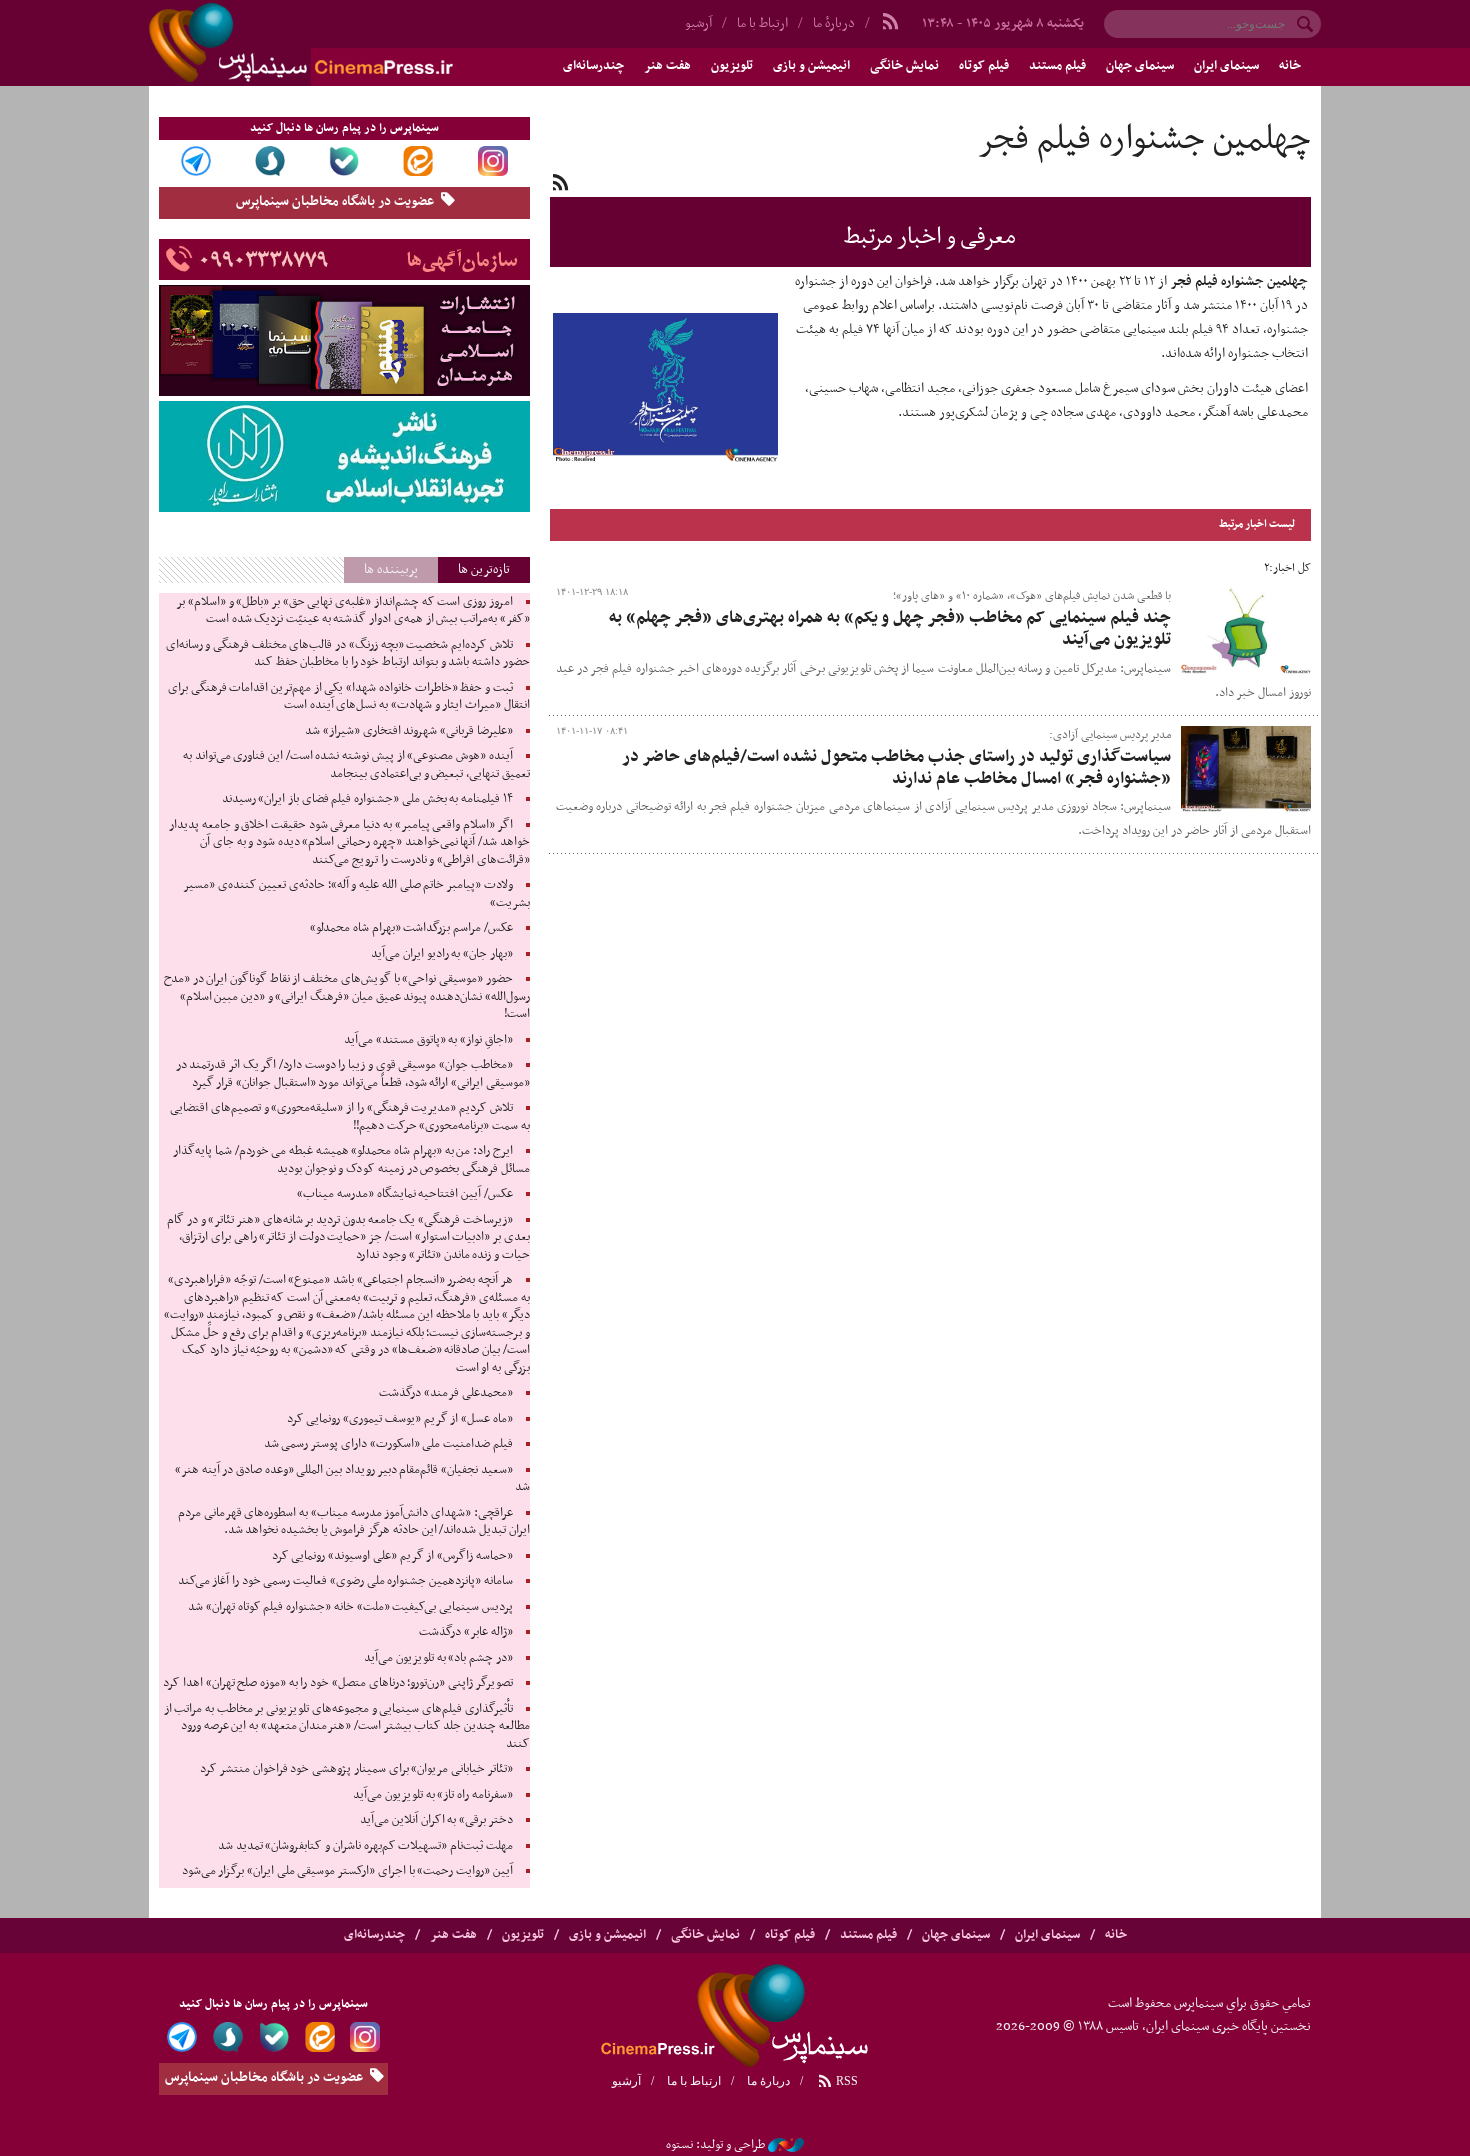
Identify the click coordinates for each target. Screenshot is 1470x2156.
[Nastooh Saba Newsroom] (786, 2145)
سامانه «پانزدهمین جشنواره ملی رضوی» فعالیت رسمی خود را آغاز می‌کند (345, 1581)
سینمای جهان (1140, 66)
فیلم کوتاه (984, 66)
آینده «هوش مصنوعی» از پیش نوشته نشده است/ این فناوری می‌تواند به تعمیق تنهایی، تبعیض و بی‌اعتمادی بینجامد (356, 765)
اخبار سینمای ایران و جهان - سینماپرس (349, 43)
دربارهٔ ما (834, 23)
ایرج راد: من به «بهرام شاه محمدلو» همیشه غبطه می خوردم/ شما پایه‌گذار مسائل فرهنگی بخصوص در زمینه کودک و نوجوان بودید (351, 1160)
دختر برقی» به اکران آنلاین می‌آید (436, 1820)
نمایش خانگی (904, 66)
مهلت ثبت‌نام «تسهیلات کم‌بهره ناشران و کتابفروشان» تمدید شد (365, 1846)
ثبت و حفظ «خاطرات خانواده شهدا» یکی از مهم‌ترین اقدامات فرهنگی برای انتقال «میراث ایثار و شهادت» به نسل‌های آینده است (349, 697)
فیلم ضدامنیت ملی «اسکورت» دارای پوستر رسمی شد (388, 1444)
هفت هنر (667, 66)
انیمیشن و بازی (811, 66)
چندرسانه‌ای (593, 66)
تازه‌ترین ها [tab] (484, 569)
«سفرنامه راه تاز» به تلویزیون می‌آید (433, 1795)
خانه (1290, 66)
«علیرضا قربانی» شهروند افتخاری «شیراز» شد (409, 731)
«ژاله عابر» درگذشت (465, 1632)
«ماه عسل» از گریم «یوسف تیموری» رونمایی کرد (400, 1419)
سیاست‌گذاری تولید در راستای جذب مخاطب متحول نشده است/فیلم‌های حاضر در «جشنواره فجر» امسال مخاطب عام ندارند (896, 768)
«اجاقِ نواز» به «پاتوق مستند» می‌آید (428, 1040)
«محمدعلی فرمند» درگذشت (445, 1393)
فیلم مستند (1057, 66)
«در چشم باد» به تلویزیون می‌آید (438, 1658)
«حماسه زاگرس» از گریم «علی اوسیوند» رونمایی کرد (392, 1556)
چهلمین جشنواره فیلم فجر (1144, 140)
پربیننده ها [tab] (391, 569)
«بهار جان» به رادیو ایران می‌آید (442, 954)
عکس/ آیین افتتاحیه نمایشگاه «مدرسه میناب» (405, 1194)
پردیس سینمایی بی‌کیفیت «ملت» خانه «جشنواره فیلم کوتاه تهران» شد (350, 1607)
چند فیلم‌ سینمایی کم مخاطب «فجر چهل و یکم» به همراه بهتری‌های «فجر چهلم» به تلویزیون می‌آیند (890, 629)
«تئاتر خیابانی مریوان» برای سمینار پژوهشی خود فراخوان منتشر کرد (356, 1769)
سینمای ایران (1226, 66)
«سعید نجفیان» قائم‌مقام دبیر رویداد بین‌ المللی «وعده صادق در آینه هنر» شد (352, 1479)
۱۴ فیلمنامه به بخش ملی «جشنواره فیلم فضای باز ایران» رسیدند (367, 799)
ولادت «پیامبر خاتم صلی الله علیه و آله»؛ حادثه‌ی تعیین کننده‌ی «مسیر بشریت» (356, 894)
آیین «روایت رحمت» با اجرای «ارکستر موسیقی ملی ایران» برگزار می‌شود (347, 1871)
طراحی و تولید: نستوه (715, 2145)
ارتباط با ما (762, 23)
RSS (845, 2081)
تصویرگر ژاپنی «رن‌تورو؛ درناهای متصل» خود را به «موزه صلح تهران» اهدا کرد (337, 1683)
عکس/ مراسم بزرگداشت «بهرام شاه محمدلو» (411, 928)
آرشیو (698, 23)
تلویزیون (732, 66)
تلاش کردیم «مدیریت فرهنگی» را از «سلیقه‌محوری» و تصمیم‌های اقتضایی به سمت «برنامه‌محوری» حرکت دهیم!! (349, 1117)
